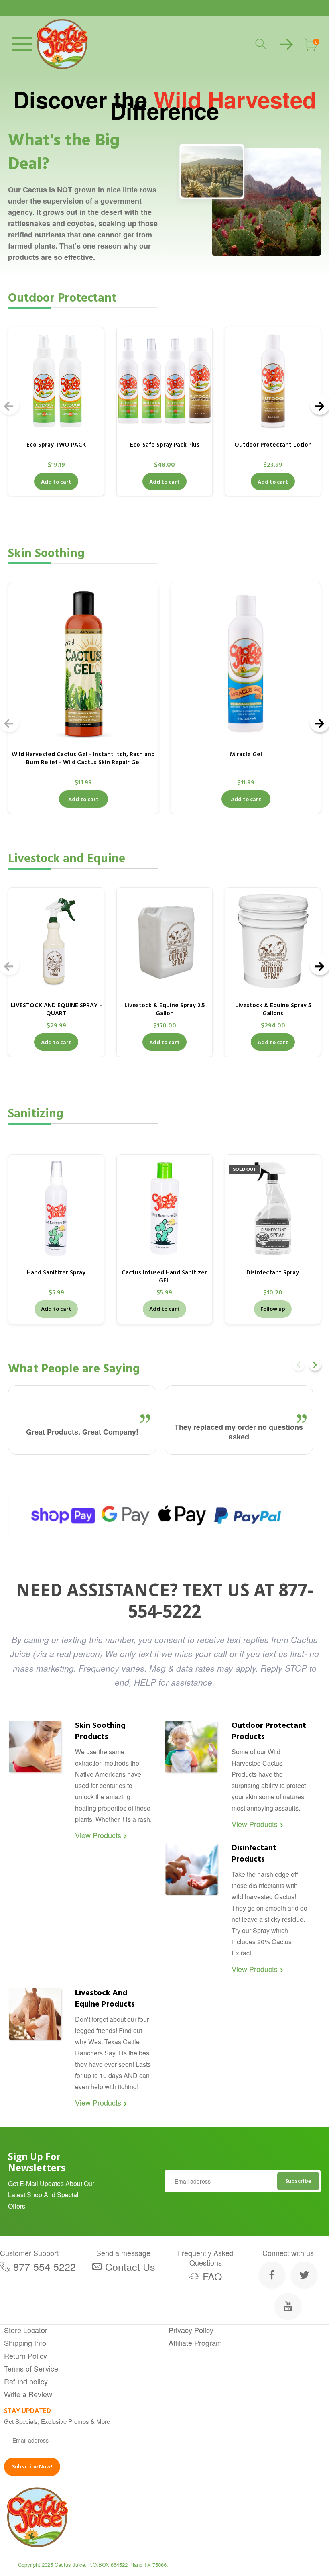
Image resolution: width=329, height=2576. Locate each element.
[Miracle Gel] (246, 663)
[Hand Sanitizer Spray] (56, 1208)
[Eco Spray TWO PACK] (56, 381)
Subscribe (298, 2181)
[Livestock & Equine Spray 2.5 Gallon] (164, 941)
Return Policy (25, 2356)
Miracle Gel (246, 754)
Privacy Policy (191, 2330)
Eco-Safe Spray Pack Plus (165, 445)
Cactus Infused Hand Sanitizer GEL (164, 1277)
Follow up (273, 1309)
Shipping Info (25, 2343)
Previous (299, 1365)
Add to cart (56, 482)
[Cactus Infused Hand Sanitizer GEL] (164, 1208)
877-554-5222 (45, 2266)
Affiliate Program (195, 2343)
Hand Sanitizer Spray (56, 1273)
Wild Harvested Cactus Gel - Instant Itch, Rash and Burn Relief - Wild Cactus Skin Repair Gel (83, 758)
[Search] (262, 44)
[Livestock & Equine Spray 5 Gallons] (273, 941)
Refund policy (26, 2381)
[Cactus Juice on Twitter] (304, 2275)
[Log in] (286, 44)
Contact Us (130, 2266)
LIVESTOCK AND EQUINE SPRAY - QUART (56, 1009)
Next (315, 1365)
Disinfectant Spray (273, 1273)
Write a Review (28, 2394)
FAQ (212, 2276)
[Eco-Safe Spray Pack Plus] (164, 381)
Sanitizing (36, 1114)
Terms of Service (31, 2368)
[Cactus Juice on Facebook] (272, 2275)
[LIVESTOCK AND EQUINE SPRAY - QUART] (56, 941)
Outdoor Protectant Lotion (273, 445)
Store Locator (26, 2330)
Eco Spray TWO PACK (56, 445)
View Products (98, 1835)
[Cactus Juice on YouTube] (288, 2307)
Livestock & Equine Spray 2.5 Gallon (164, 1009)
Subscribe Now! (32, 2467)
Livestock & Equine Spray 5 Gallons (273, 1009)
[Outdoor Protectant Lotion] (273, 381)
